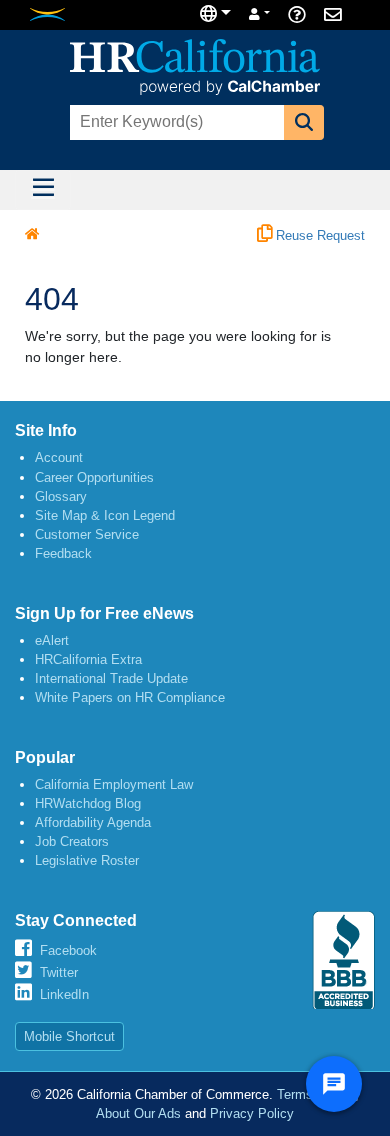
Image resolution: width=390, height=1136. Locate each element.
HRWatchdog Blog (88, 803)
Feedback (63, 553)
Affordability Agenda (93, 822)
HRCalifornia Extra (88, 659)
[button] (304, 122)
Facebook (68, 950)
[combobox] (175, 122)
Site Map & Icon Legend (105, 515)
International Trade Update (111, 678)
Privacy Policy (252, 1113)
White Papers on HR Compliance (130, 697)
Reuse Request (318, 236)
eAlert (52, 640)
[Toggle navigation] (43, 190)
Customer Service (87, 534)
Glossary (61, 496)
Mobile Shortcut (69, 1036)
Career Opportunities (94, 477)
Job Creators (72, 841)
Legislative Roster (87, 860)
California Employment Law (114, 784)
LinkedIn (64, 994)
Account (59, 457)
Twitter (59, 972)
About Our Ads (138, 1113)
